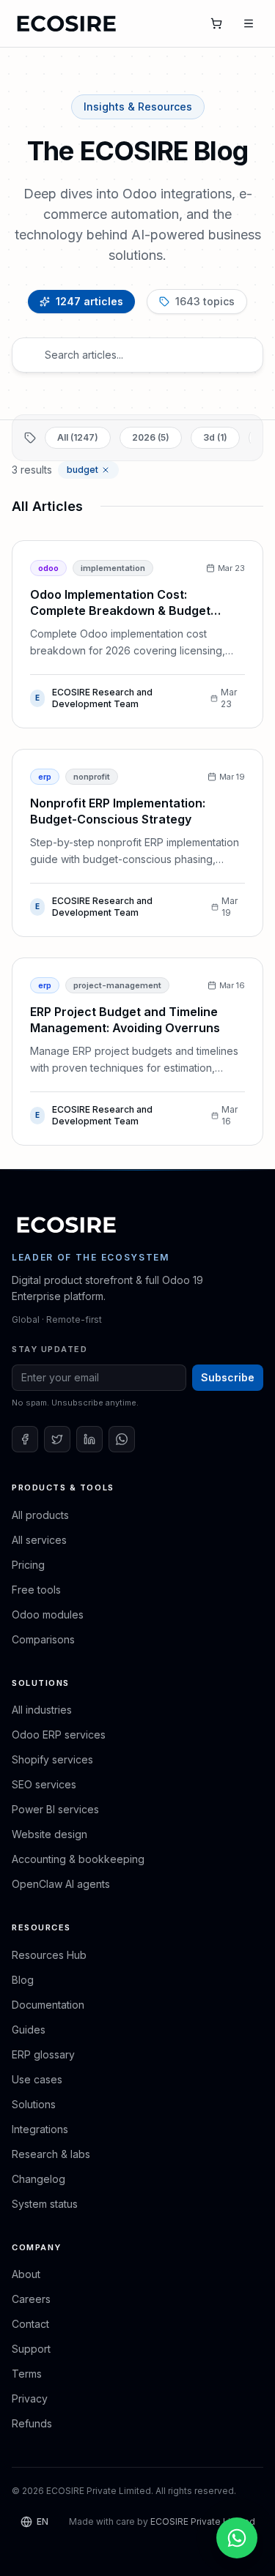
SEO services (44, 1784)
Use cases (37, 2079)
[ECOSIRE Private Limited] (67, 1225)
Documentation (48, 2005)
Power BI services (55, 1809)
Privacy (30, 2398)
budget (82, 470)
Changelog (38, 2179)
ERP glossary (43, 2054)
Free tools (36, 1590)
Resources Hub (49, 1955)
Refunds (32, 2423)
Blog (23, 1980)
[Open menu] (249, 23)
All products (40, 1515)
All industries (42, 1710)
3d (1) (215, 437)
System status (45, 2204)
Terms (27, 2374)
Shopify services (52, 1759)
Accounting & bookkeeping (78, 1859)
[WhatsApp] (122, 1439)
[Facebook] (25, 1439)
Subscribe (228, 1377)
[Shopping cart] (216, 23)
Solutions (34, 2104)
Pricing (28, 1565)
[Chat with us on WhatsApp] (237, 2538)
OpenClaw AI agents (61, 1884)
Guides (29, 2030)
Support (31, 2349)
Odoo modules (48, 1614)
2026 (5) (151, 437)
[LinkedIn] (89, 1439)
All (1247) (78, 437)
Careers (31, 2299)
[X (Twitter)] (57, 1439)
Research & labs (51, 2154)
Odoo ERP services (59, 1735)
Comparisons (43, 1639)
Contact (30, 2324)
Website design (49, 1834)
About (26, 2274)
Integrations (40, 2129)
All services (39, 1540)
